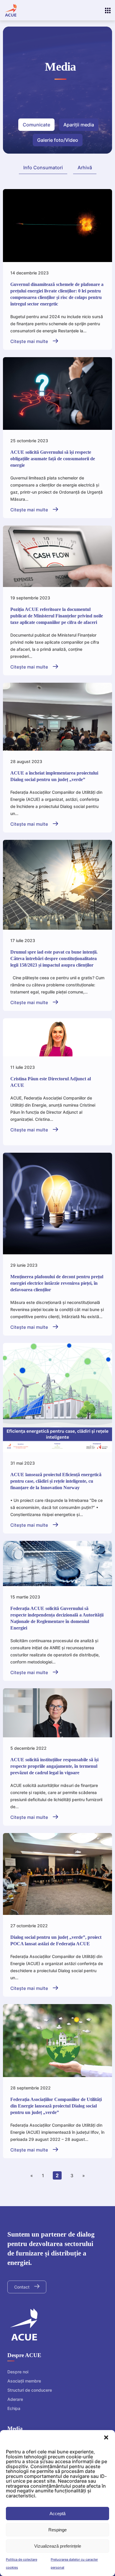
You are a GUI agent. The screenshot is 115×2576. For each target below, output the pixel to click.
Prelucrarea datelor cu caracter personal (74, 2563)
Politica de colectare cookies (22, 2563)
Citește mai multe (30, 341)
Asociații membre (24, 2381)
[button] (106, 2437)
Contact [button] (22, 2287)
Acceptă (57, 2514)
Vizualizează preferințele (58, 2546)
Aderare (15, 2399)
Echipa (14, 2408)
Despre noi (18, 2372)
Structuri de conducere (30, 2390)
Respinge (57, 2530)
